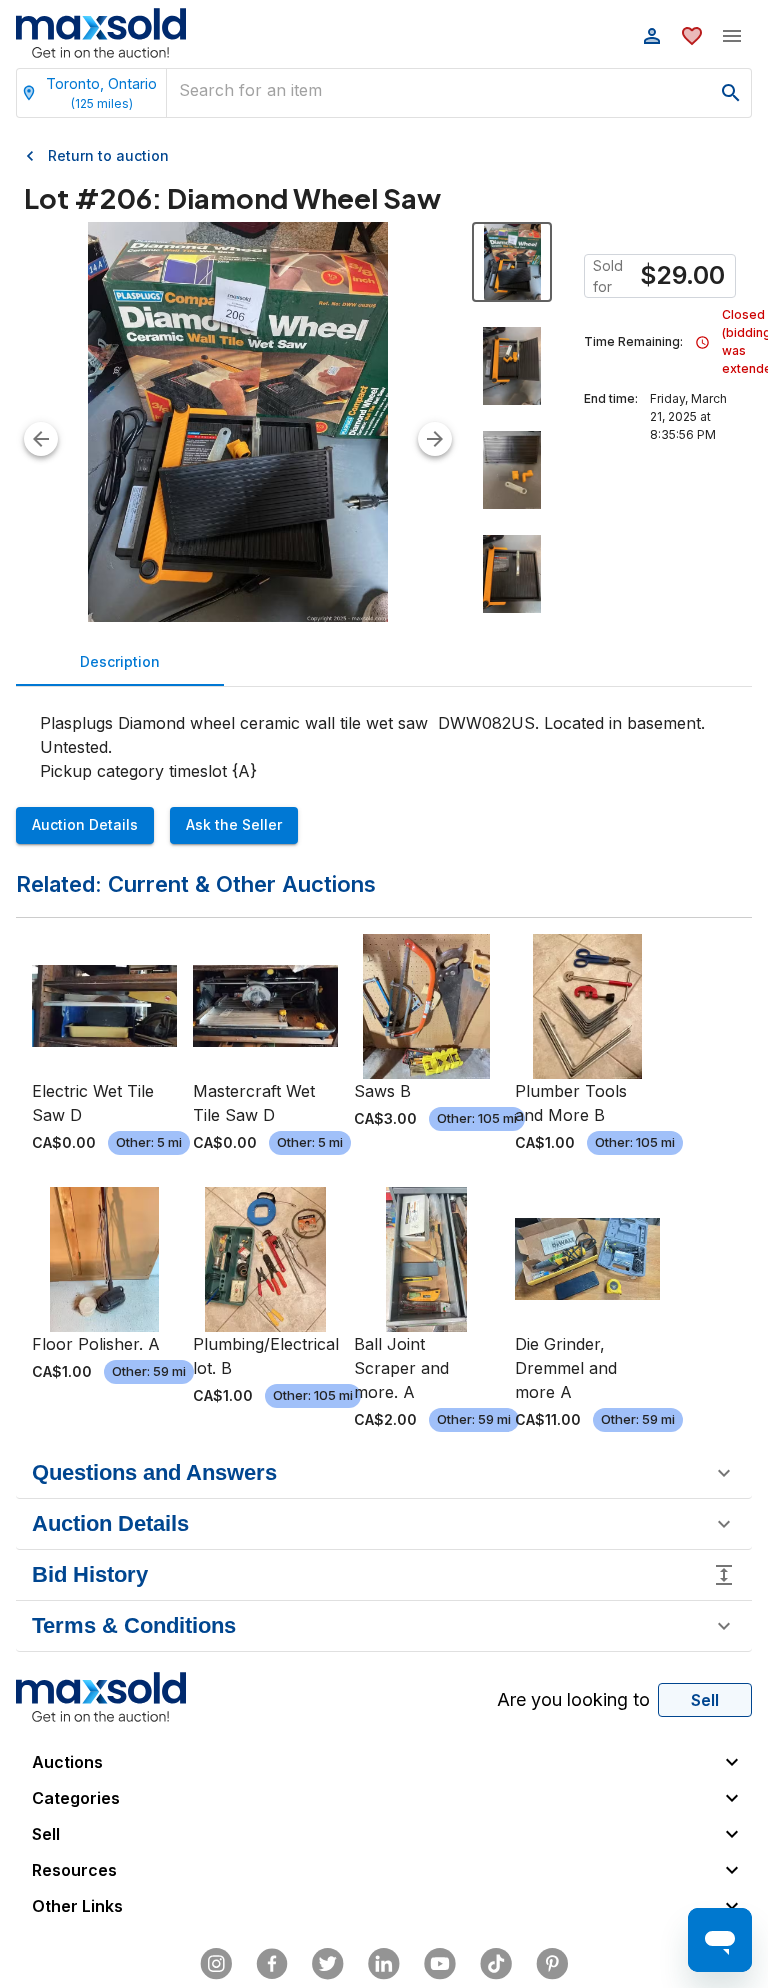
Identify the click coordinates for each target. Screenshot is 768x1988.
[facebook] (272, 1964)
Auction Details (85, 824)
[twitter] (328, 1964)
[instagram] (216, 1964)
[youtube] (440, 1964)
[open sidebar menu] (732, 36)
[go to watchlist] (692, 36)
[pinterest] (552, 1964)
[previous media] (41, 439)
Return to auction (108, 155)
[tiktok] (496, 1964)
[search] (731, 93)
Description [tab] (120, 661)
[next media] (435, 439)
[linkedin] (384, 1964)
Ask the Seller (234, 824)
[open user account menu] (652, 36)
